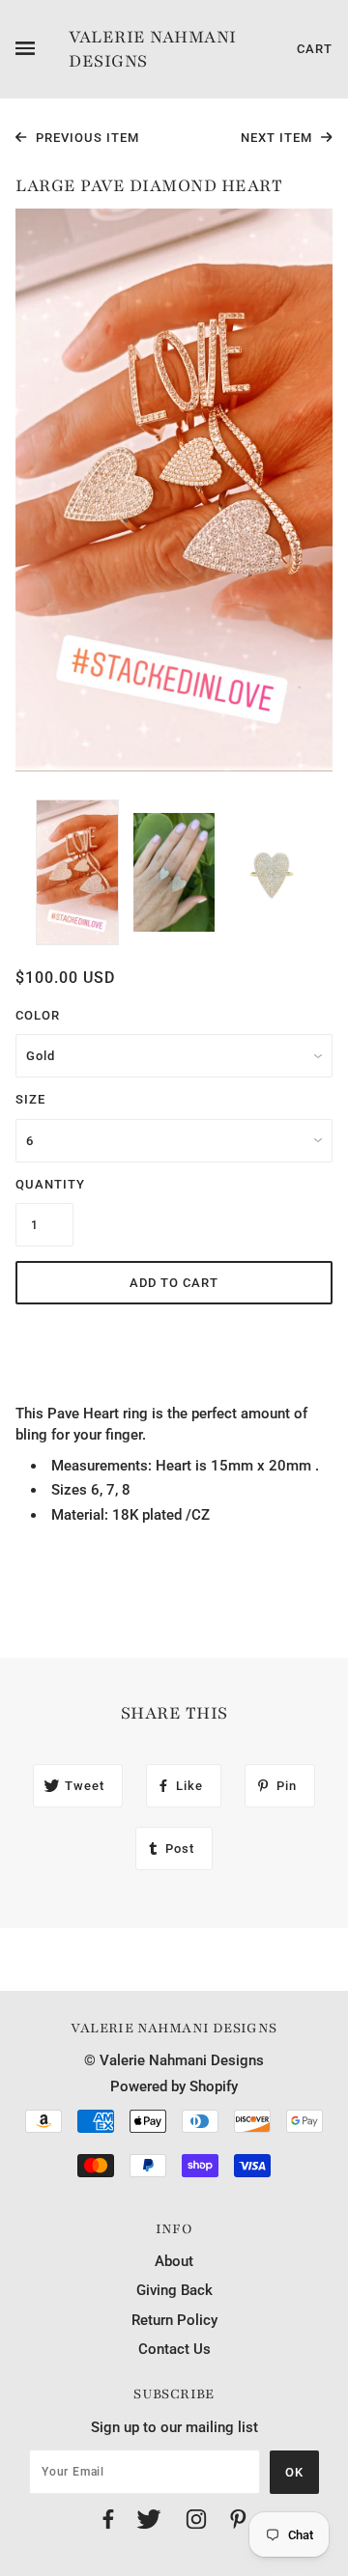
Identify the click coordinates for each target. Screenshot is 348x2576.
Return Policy (174, 2320)
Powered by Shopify (174, 2086)
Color (38, 1015)
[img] (108, 2522)
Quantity (44, 1184)
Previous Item (86, 138)
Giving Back (174, 2290)
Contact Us (174, 2349)
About (174, 2261)
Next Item (278, 138)
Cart (315, 49)
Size (30, 1099)
